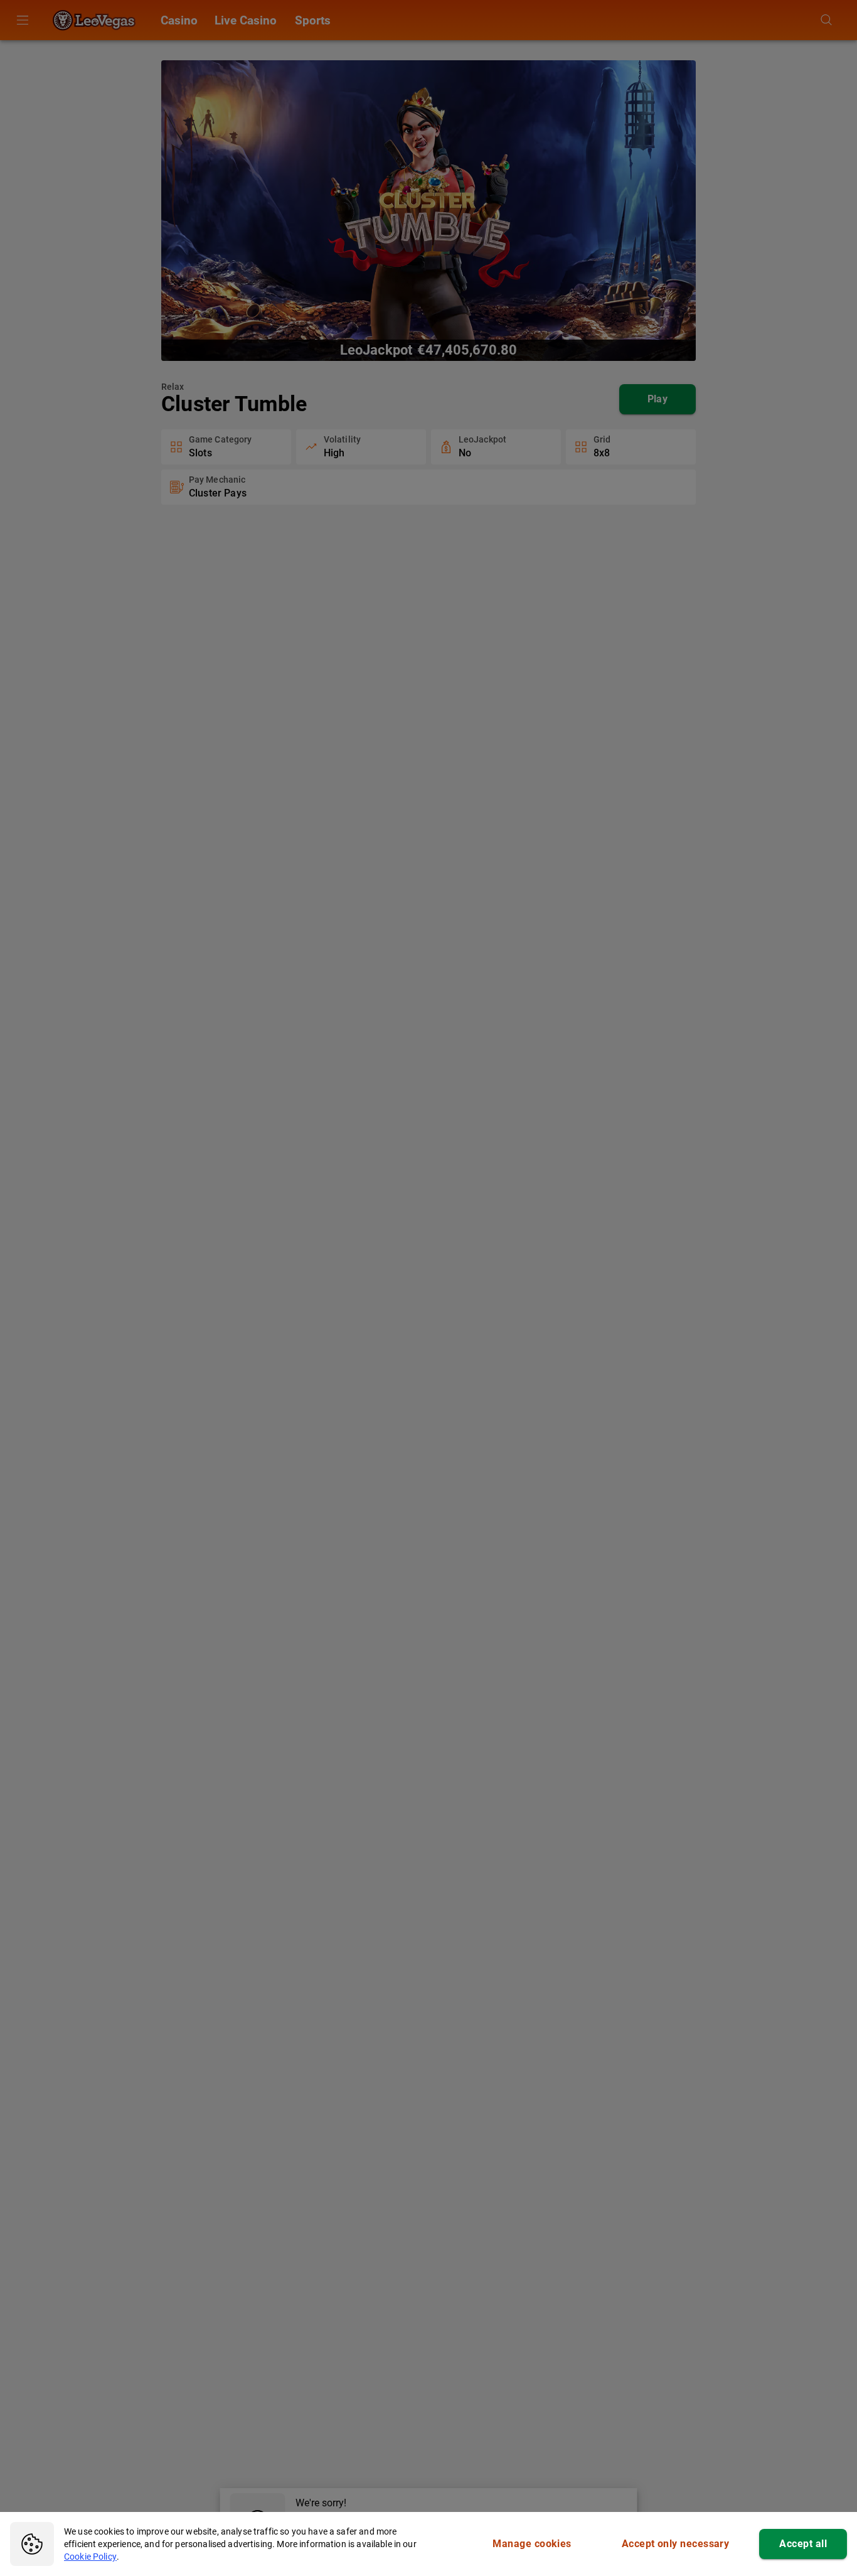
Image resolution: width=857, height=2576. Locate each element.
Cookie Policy (90, 2557)
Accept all (803, 2544)
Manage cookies (532, 2544)
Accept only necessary (676, 2544)
